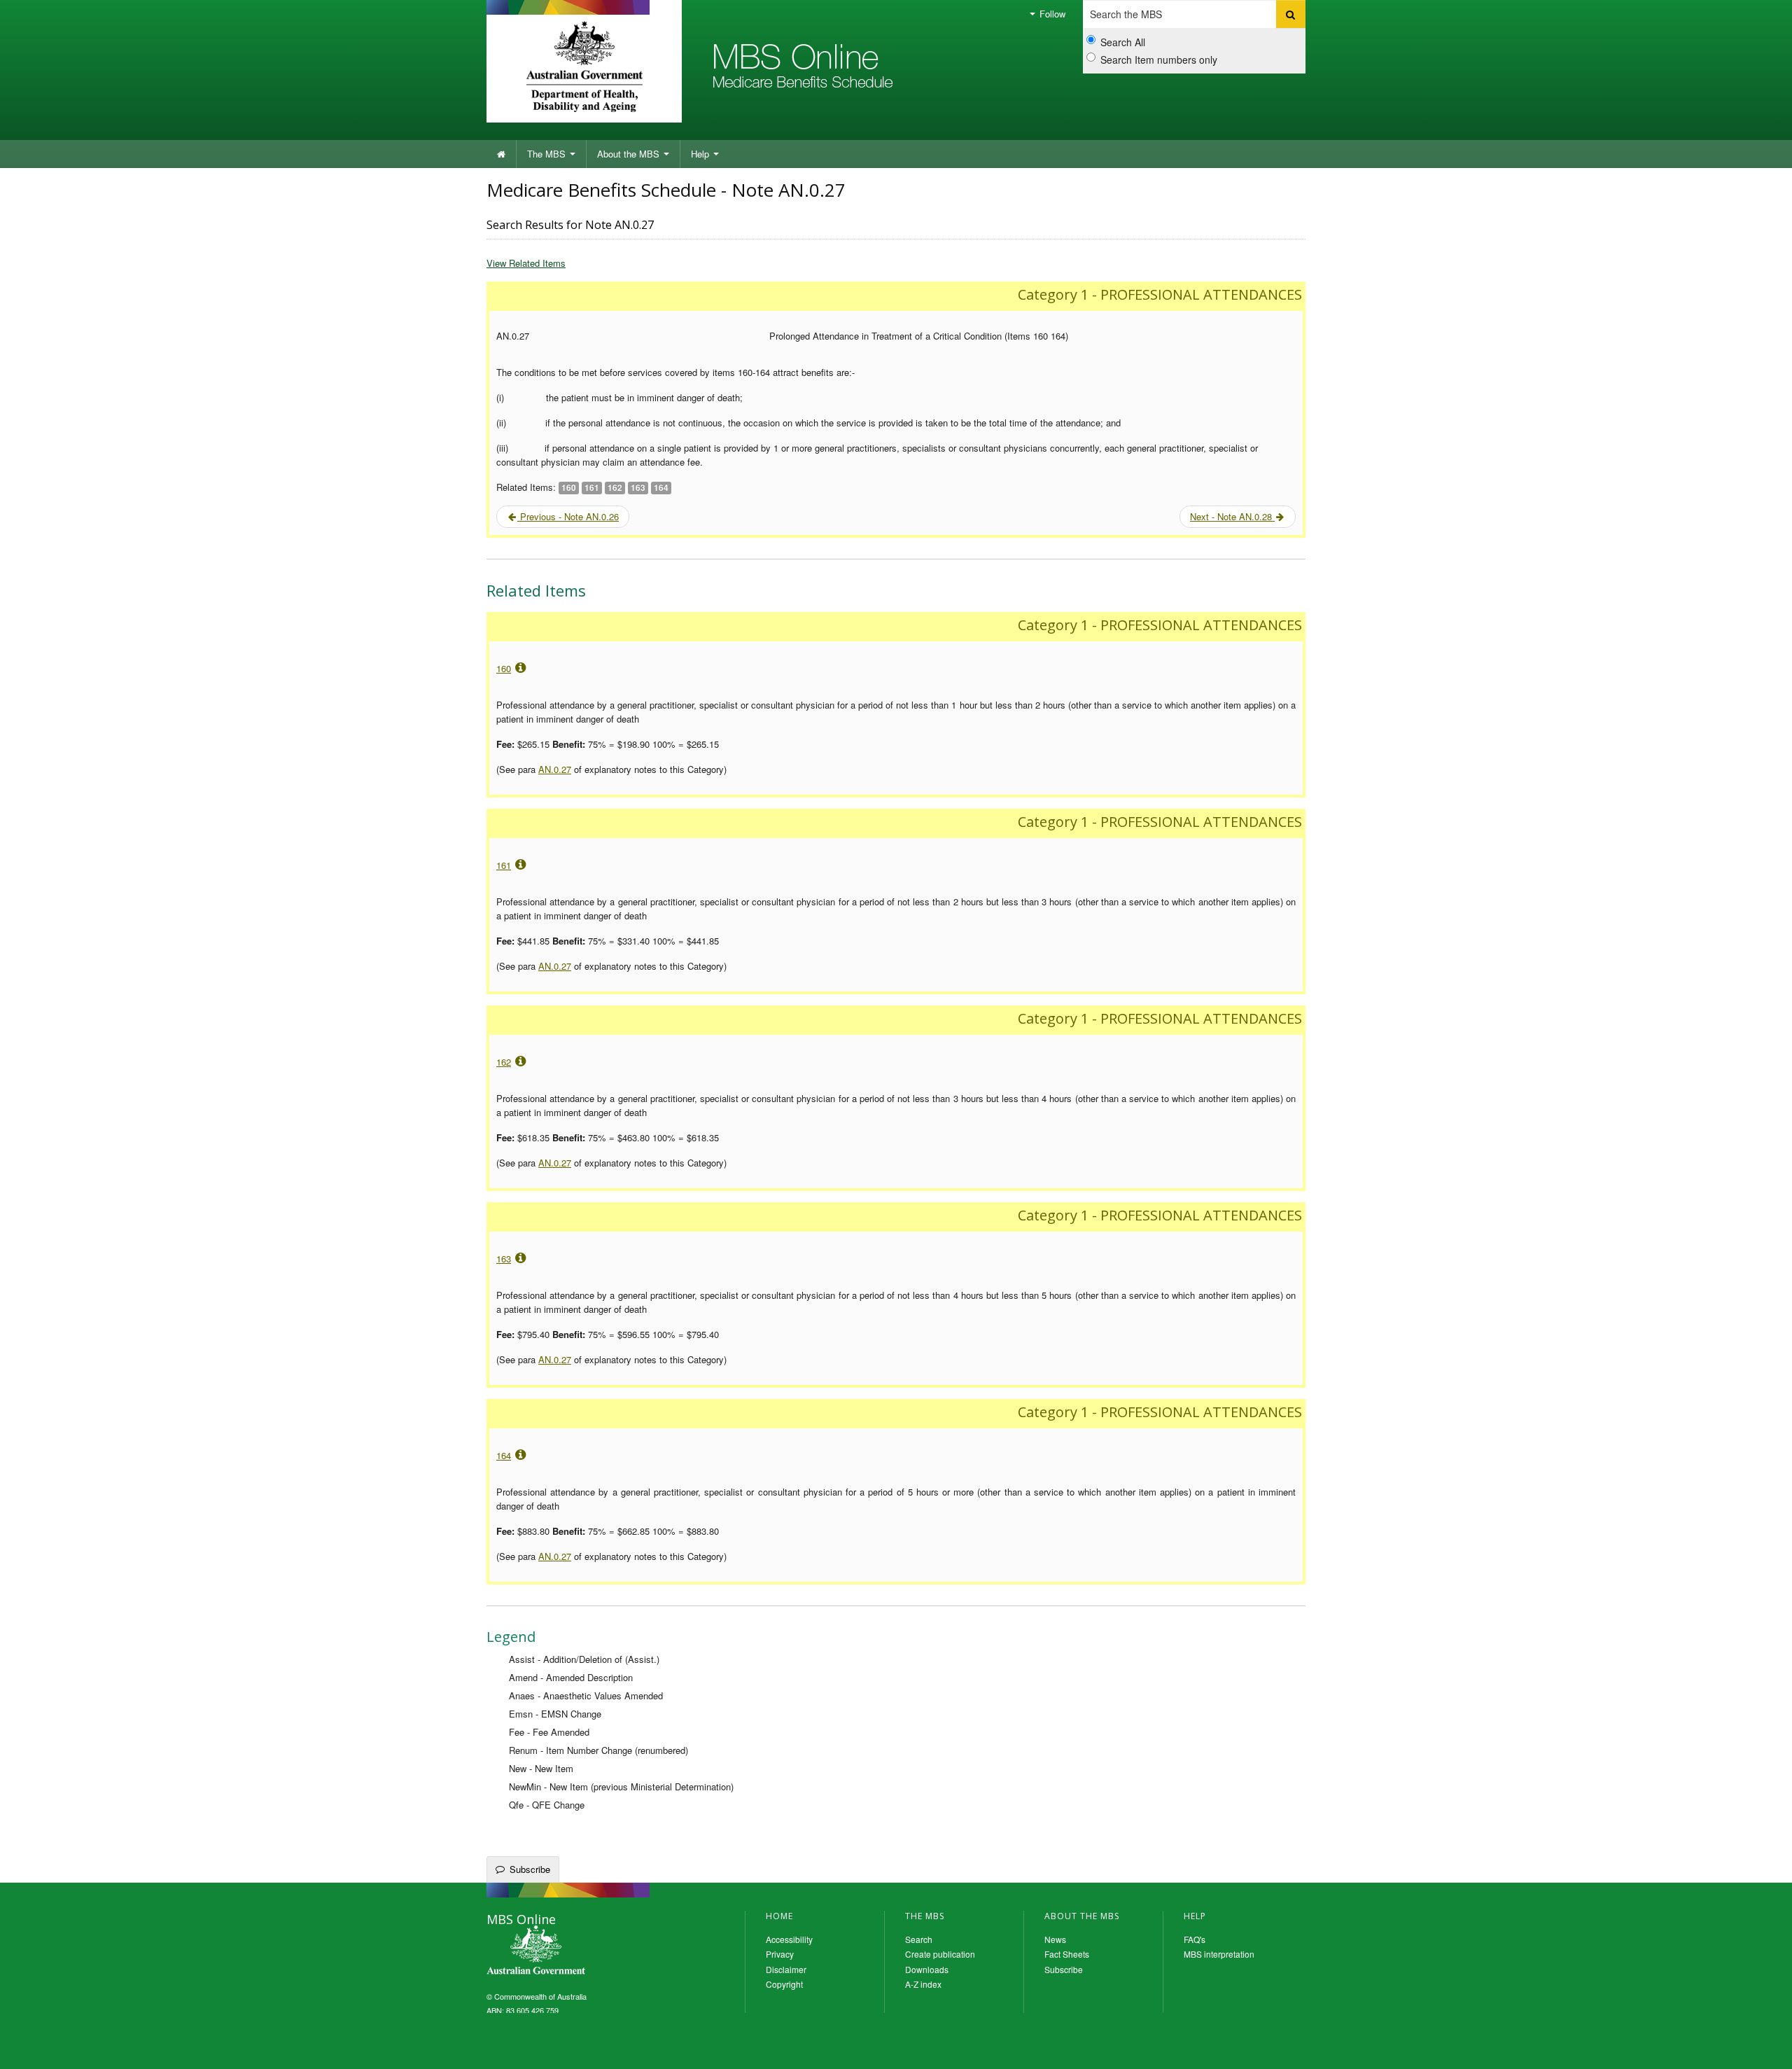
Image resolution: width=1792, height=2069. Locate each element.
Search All (1123, 42)
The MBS (548, 154)
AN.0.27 (555, 769)
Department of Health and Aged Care (584, 67)
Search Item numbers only (1159, 60)
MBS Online (574, 1951)
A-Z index (923, 1984)
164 (504, 1455)
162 (504, 1062)
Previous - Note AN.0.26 (568, 516)
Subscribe (530, 1869)
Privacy (780, 1954)
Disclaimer (786, 1969)
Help (701, 154)
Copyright (784, 1984)
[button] (1764, 2048)
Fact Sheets (1067, 1954)
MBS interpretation (1219, 1954)
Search (919, 1939)
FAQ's (1195, 1939)
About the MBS (630, 154)
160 (504, 668)
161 (504, 865)
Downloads (927, 1969)
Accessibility (789, 1939)
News (1055, 1939)
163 (504, 1259)
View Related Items (526, 263)
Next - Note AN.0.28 (1232, 516)
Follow (1051, 14)
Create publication (940, 1954)
